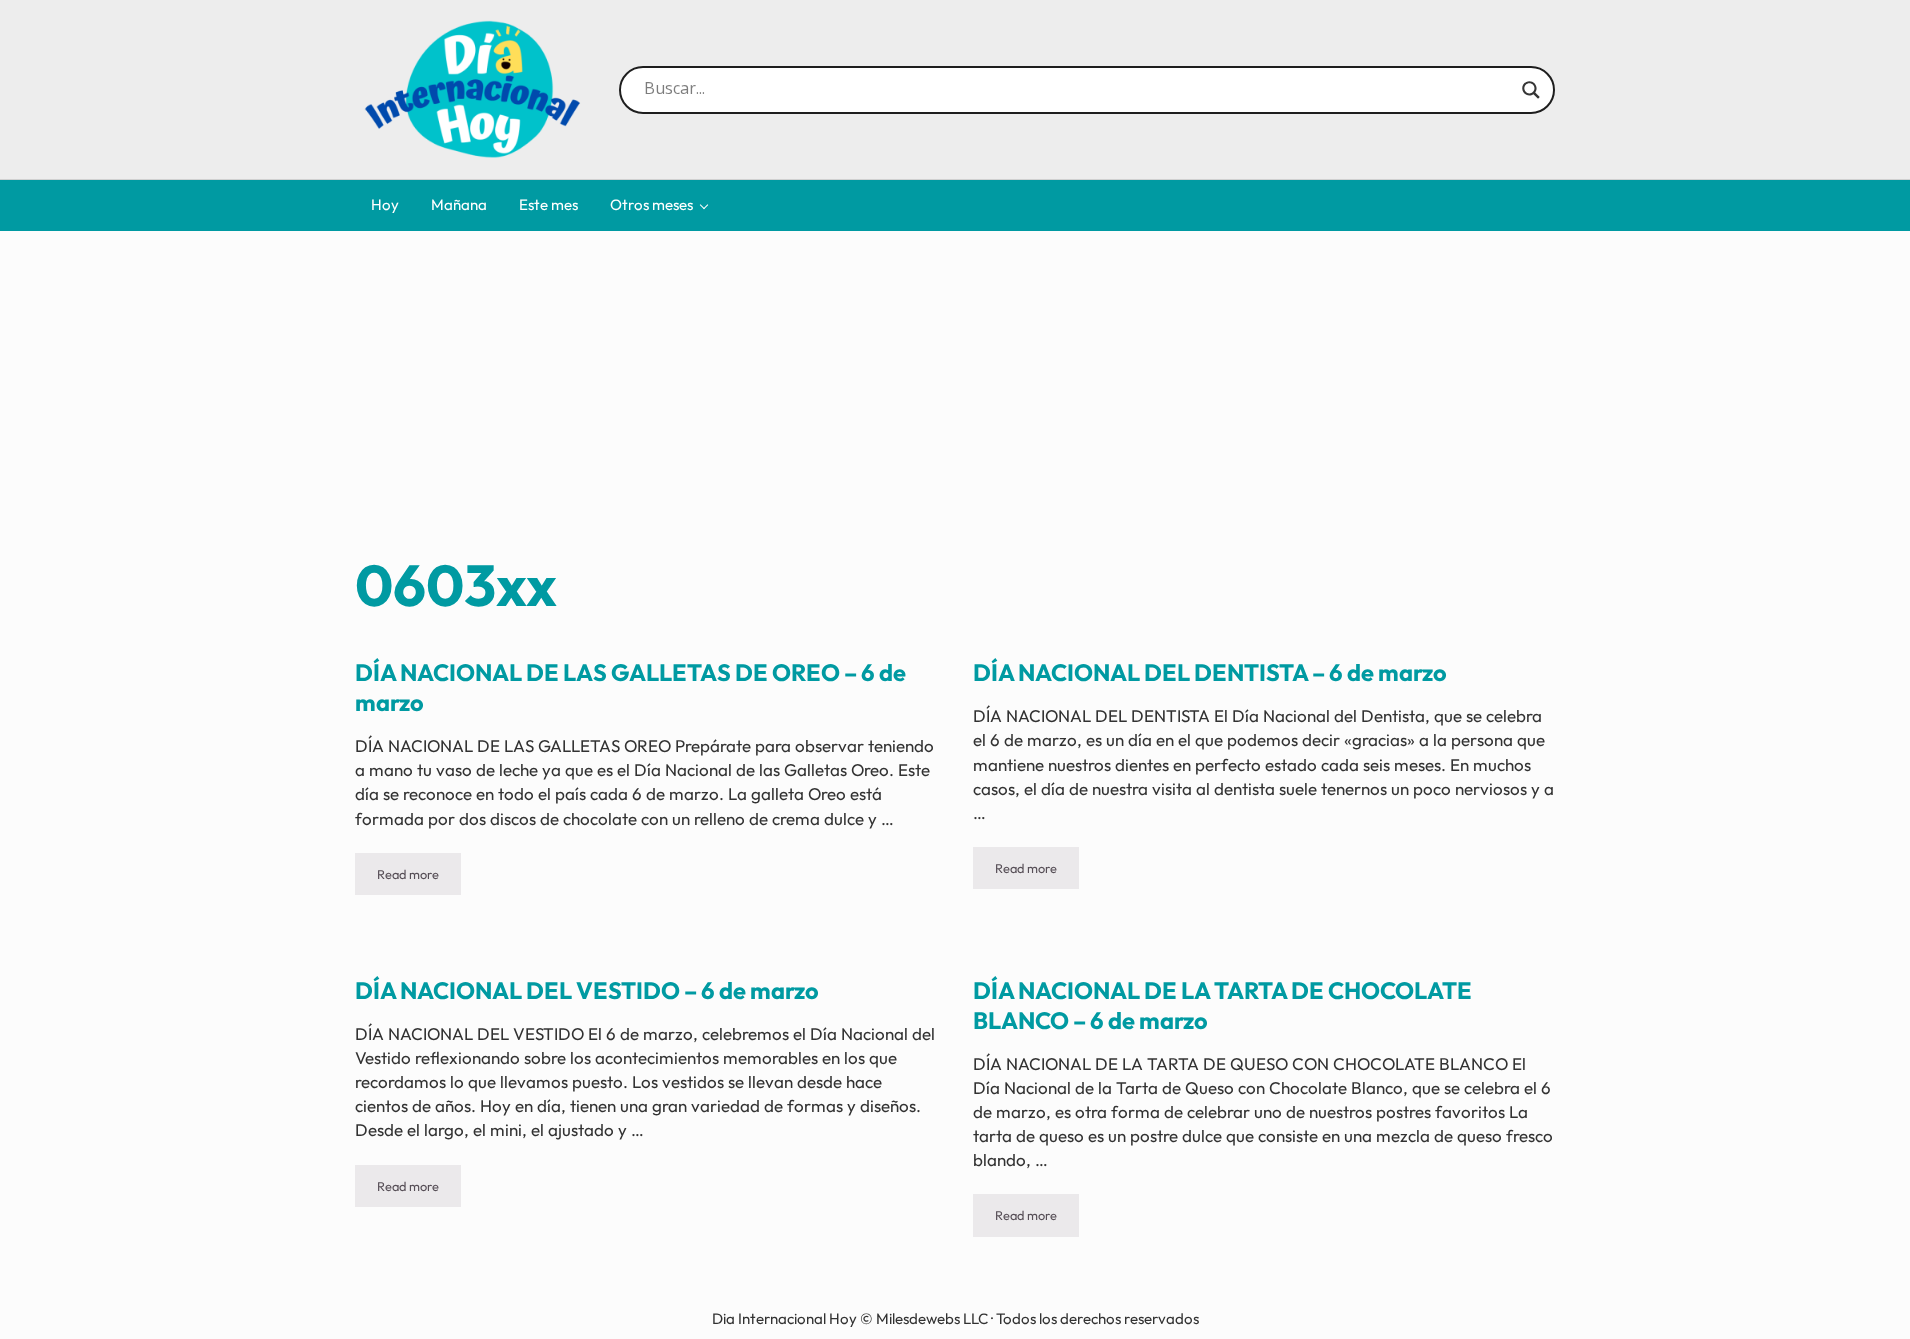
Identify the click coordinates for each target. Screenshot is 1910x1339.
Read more (419, 877)
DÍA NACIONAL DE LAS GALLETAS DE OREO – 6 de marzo (630, 687)
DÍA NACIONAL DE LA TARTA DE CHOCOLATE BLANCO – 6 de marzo (1222, 1005)
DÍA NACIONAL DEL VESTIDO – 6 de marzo (587, 990)
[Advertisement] (955, 399)
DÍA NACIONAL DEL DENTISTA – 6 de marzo (1210, 672)
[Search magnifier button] (1531, 90)
